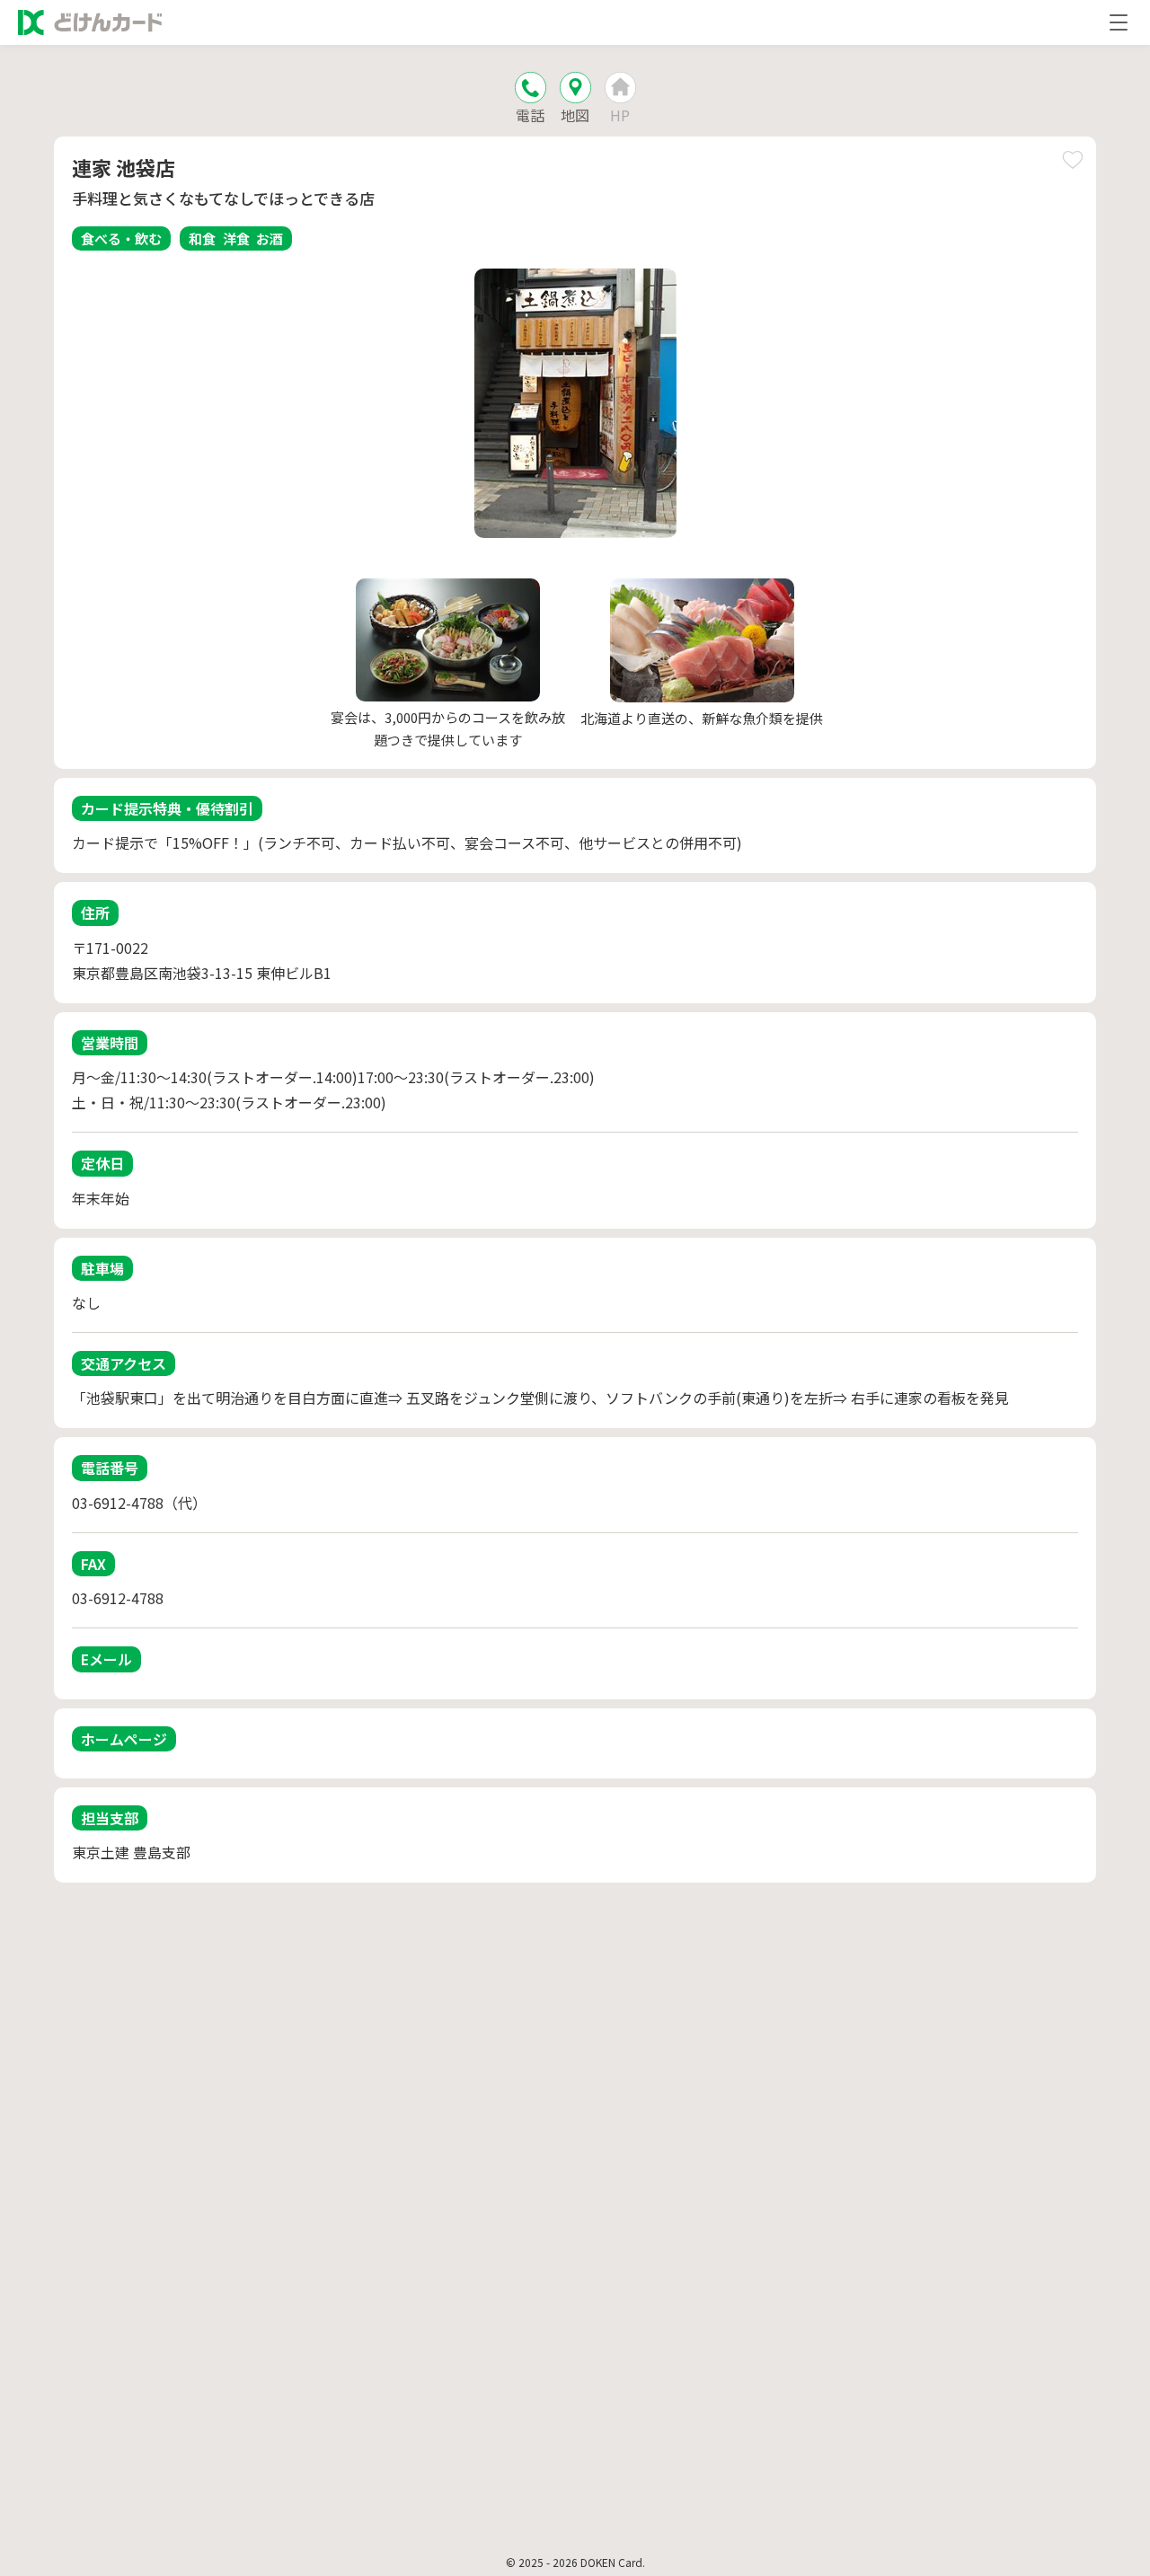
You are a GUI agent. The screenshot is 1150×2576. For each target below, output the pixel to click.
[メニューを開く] (1119, 22)
